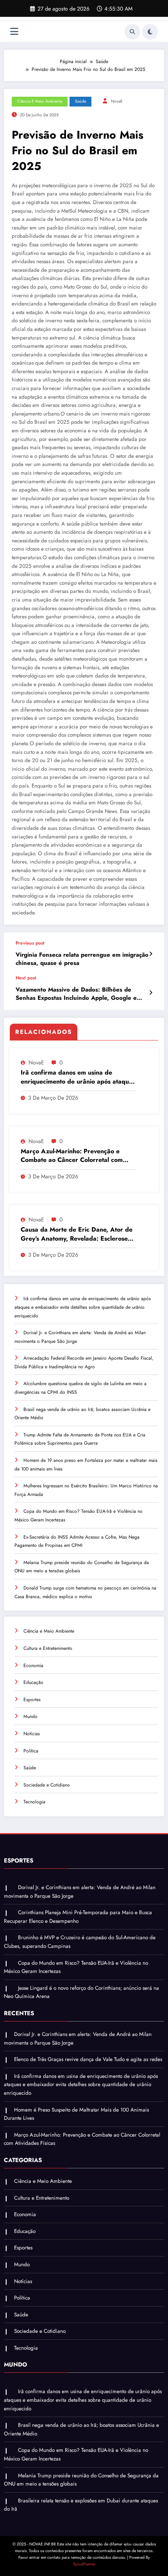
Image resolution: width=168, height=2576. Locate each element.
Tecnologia (34, 1802)
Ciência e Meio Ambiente (40, 101)
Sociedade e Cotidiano (47, 1785)
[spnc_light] (150, 32)
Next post (26, 978)
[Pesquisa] (132, 32)
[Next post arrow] (151, 993)
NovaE (117, 101)
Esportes (32, 1700)
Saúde (80, 101)
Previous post (30, 943)
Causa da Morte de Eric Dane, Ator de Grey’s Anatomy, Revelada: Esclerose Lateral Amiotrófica (77, 1234)
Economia (33, 1666)
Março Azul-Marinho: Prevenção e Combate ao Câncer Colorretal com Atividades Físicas (72, 1156)
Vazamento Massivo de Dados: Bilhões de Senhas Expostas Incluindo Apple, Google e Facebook (76, 994)
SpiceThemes (84, 2564)
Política (31, 1751)
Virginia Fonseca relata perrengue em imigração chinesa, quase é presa (82, 959)
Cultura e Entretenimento (48, 1648)
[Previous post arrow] (151, 954)
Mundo (30, 1716)
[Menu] (14, 32)
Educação (33, 1682)
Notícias (32, 1734)
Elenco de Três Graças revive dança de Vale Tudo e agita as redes (88, 2059)
